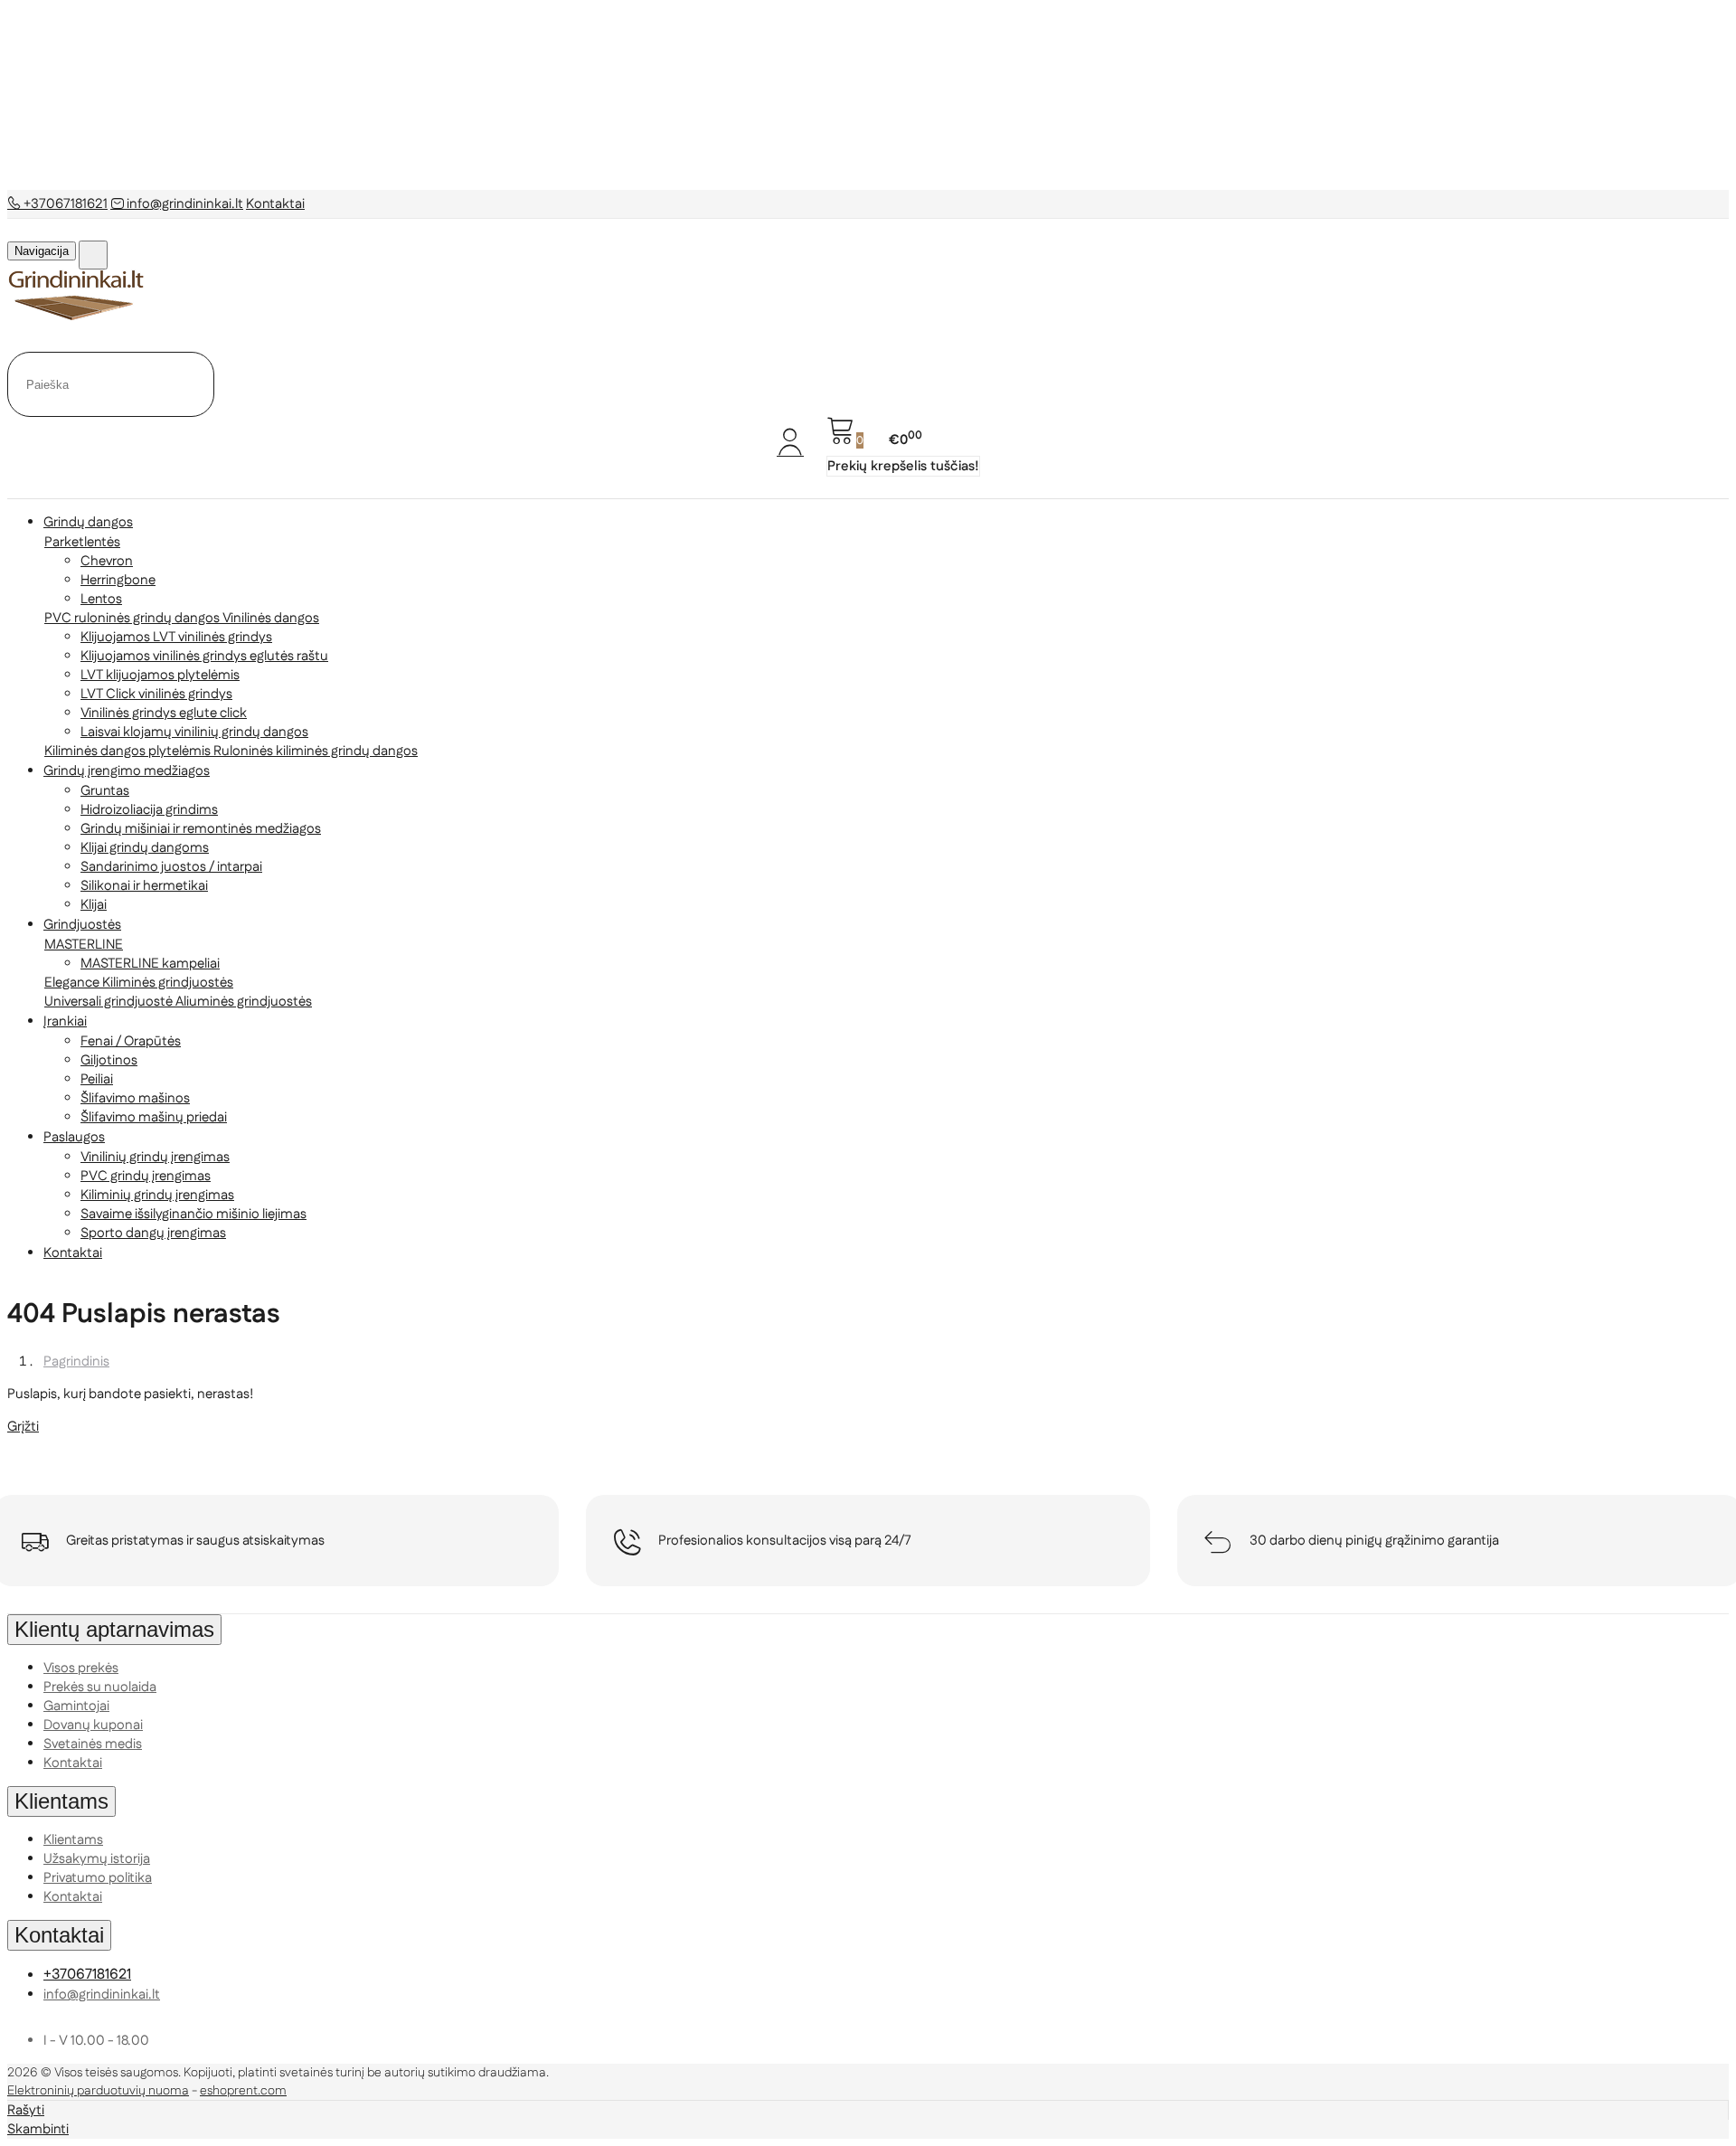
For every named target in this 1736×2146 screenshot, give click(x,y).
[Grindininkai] (77, 317)
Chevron (107, 561)
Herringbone (118, 580)
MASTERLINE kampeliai (150, 964)
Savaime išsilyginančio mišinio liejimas (193, 1214)
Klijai (94, 905)
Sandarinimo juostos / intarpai (171, 867)
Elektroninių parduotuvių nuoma (98, 2091)
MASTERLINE (84, 945)
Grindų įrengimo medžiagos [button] (127, 771)
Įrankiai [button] (65, 1021)
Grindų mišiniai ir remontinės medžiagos (201, 829)
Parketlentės (82, 542)
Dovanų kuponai (93, 1725)
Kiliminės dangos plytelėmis (129, 751)
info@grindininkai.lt (184, 204)
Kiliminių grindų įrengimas (157, 1195)
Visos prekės (81, 1668)
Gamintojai (76, 1706)
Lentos (101, 599)
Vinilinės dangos (271, 618)
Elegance (73, 983)
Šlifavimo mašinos (135, 1098)
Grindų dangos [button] (88, 522)
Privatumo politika (98, 1878)
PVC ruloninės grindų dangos (133, 618)
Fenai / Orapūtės (131, 1041)
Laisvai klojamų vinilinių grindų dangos (194, 732)
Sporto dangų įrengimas (153, 1233)
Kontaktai (275, 204)
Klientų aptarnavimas (114, 1629)
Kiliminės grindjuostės (168, 983)
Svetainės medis (93, 1744)
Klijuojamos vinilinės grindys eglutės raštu (204, 656)
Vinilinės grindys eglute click (164, 713)
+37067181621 (64, 204)
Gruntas (105, 791)
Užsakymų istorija (97, 1859)
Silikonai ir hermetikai (144, 886)
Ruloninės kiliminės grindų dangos (316, 751)
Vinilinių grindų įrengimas (155, 1157)
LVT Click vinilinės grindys (156, 694)
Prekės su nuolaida (100, 1687)
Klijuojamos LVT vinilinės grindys (176, 637)
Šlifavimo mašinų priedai (154, 1117)
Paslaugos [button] (74, 1137)
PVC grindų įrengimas (146, 1176)
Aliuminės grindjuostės (244, 1002)
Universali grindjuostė (110, 1002)
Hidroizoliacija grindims (149, 810)
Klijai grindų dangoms (145, 848)
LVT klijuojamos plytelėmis (160, 675)
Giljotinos (109, 1060)
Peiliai (97, 1079)
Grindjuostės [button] (82, 925)
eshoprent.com (243, 2091)
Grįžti (23, 1427)
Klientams (61, 1801)
